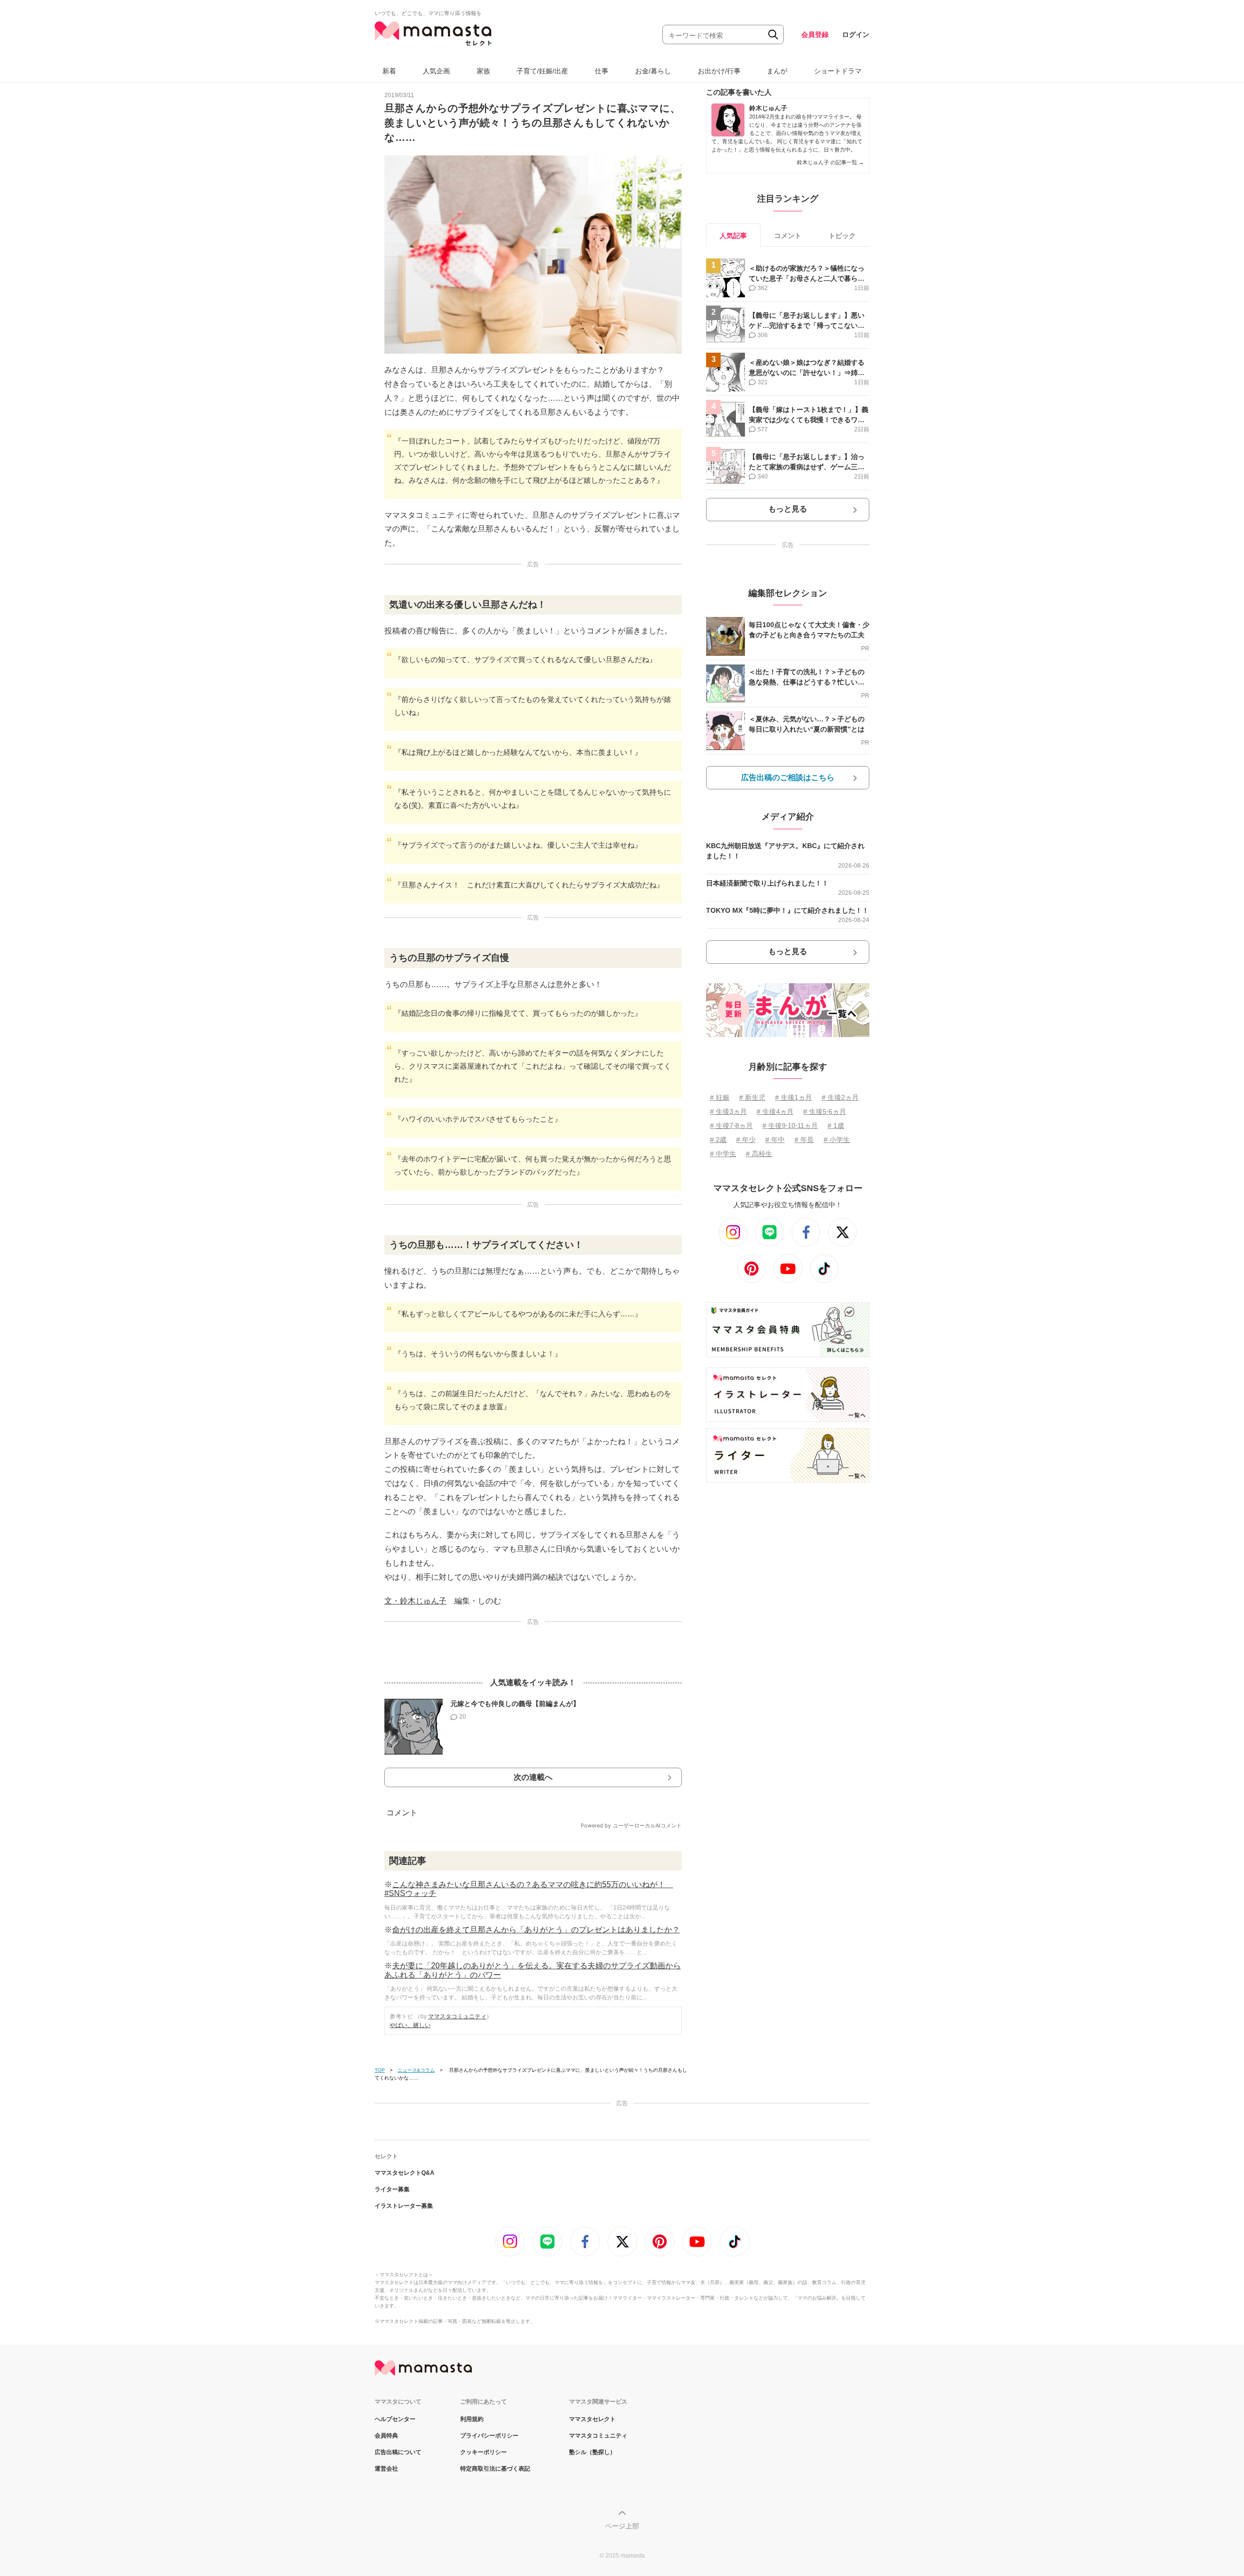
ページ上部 (622, 2526)
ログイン (856, 34)
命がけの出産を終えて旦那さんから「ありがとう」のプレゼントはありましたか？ (536, 1930)
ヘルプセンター (395, 2419)
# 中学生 (723, 1154)
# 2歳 (718, 1140)
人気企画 (436, 71)
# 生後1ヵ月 (794, 1097)
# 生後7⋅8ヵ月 (731, 1126)
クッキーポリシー (484, 2452)
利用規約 (472, 2419)
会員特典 (386, 2436)
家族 (484, 71)
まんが (777, 71)
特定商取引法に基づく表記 (495, 2469)
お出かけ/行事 (719, 71)
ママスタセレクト (592, 2419)
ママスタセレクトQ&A (405, 2173)
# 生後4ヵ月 (775, 1111)
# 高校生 (759, 1154)
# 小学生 (837, 1140)
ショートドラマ (838, 71)
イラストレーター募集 (404, 2206)
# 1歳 (836, 1126)
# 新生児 (752, 1097)
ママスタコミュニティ (457, 2016)
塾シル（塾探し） (592, 2452)
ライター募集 (392, 2189)
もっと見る (788, 509)
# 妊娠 (720, 1097)
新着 (389, 71)
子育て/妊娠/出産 (542, 71)
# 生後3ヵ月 (728, 1111)
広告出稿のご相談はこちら (788, 777)
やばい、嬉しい (410, 2025)
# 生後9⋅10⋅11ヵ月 (790, 1126)
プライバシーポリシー (489, 2436)
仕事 (602, 71)
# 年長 (804, 1140)
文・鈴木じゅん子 (415, 1601)
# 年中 (775, 1140)
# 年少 (746, 1140)
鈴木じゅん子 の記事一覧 (830, 162)
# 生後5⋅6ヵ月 (825, 1111)
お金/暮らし (653, 71)
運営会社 (386, 2469)
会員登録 (815, 34)
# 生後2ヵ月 (840, 1097)
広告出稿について (398, 2452)
